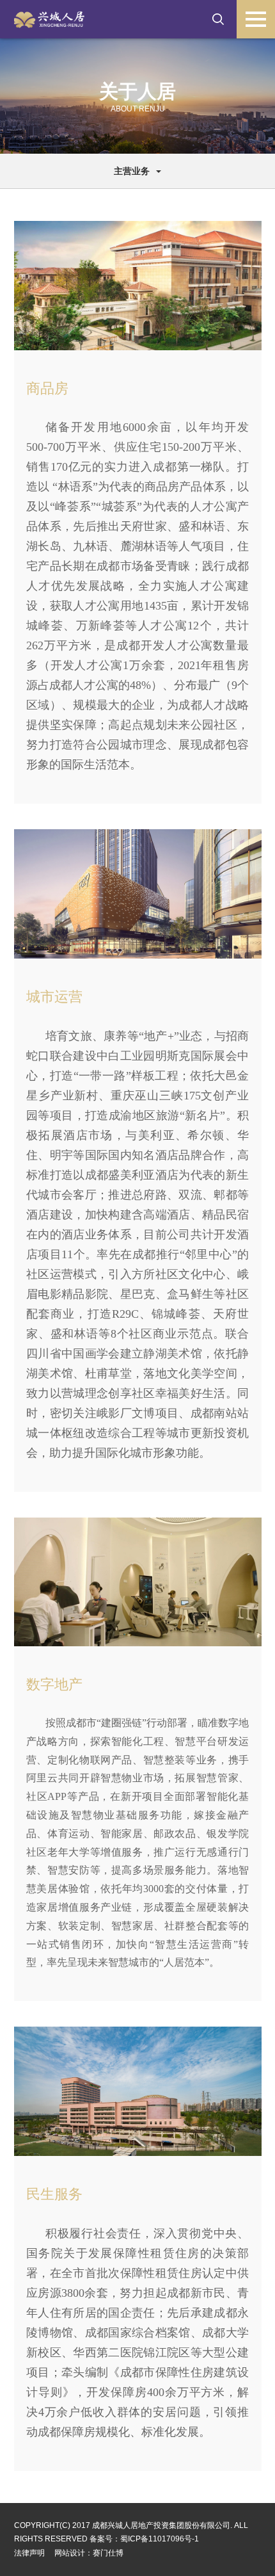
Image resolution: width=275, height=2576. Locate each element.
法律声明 (29, 2553)
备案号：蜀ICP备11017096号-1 (144, 2539)
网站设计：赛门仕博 (89, 2553)
